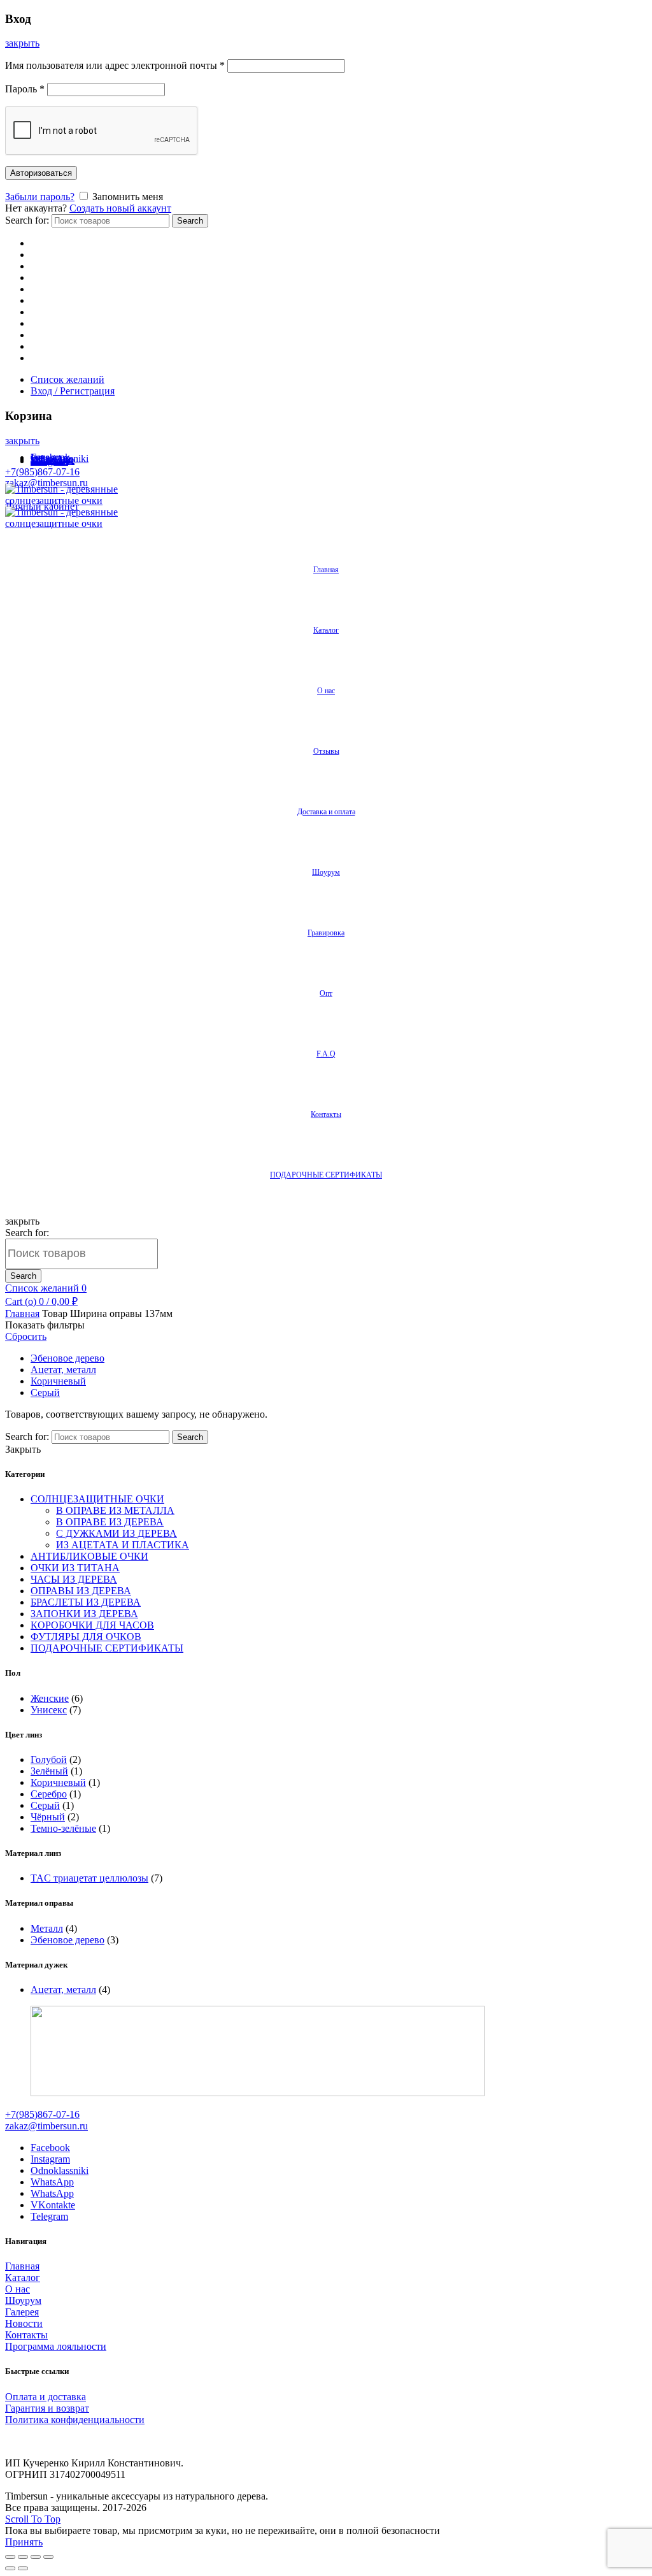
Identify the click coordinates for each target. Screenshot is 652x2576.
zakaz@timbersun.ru (46, 483)
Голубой (49, 1759)
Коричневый (58, 1381)
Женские (50, 1698)
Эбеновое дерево (67, 1358)
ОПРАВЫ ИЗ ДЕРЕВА (81, 1591)
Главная (48, 243)
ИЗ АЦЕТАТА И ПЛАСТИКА (123, 1545)
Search (190, 221)
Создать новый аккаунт (120, 208)
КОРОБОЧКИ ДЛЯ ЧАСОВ (92, 1625)
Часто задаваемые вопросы (89, 346)
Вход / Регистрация (73, 391)
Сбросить (26, 1336)
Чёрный (48, 1817)
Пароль (25, 89)
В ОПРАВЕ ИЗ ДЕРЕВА (110, 1522)
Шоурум (49, 300)
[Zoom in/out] (48, 2557)
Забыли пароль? (40, 197)
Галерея (22, 2312)
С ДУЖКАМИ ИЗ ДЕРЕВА (117, 1533)
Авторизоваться (41, 173)
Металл (47, 1928)
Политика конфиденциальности (75, 2420)
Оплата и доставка (46, 2397)
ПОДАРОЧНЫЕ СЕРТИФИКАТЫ (326, 1175)
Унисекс (49, 1710)
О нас (43, 335)
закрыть (22, 43)
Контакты (52, 358)
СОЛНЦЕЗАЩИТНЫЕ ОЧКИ (97, 1499)
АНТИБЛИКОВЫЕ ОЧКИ (89, 1556)
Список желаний (67, 379)
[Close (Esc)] (10, 2557)
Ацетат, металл (63, 1370)
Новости (24, 2323)
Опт (39, 323)
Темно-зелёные (63, 1828)
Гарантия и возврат (47, 2408)
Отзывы (48, 266)
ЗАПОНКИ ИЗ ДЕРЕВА (84, 1614)
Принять (24, 2542)
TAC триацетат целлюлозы (89, 1878)
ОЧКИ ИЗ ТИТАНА (75, 1568)
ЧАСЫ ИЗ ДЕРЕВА (74, 1579)
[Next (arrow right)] (23, 2568)
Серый (45, 1392)
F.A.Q (326, 1054)
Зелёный (49, 1771)
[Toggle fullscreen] (36, 2557)
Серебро (49, 1794)
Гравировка (56, 312)
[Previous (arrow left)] (10, 2568)
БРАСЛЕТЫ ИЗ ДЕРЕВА (86, 1602)
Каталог (48, 255)
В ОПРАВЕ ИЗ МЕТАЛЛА (115, 1510)
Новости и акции (68, 289)
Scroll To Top (33, 2519)
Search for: (27, 220)
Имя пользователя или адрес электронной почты (115, 65)
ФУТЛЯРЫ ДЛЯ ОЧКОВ (86, 1637)
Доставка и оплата (71, 277)
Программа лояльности (56, 2346)
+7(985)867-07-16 (42, 472)
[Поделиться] (23, 2557)
